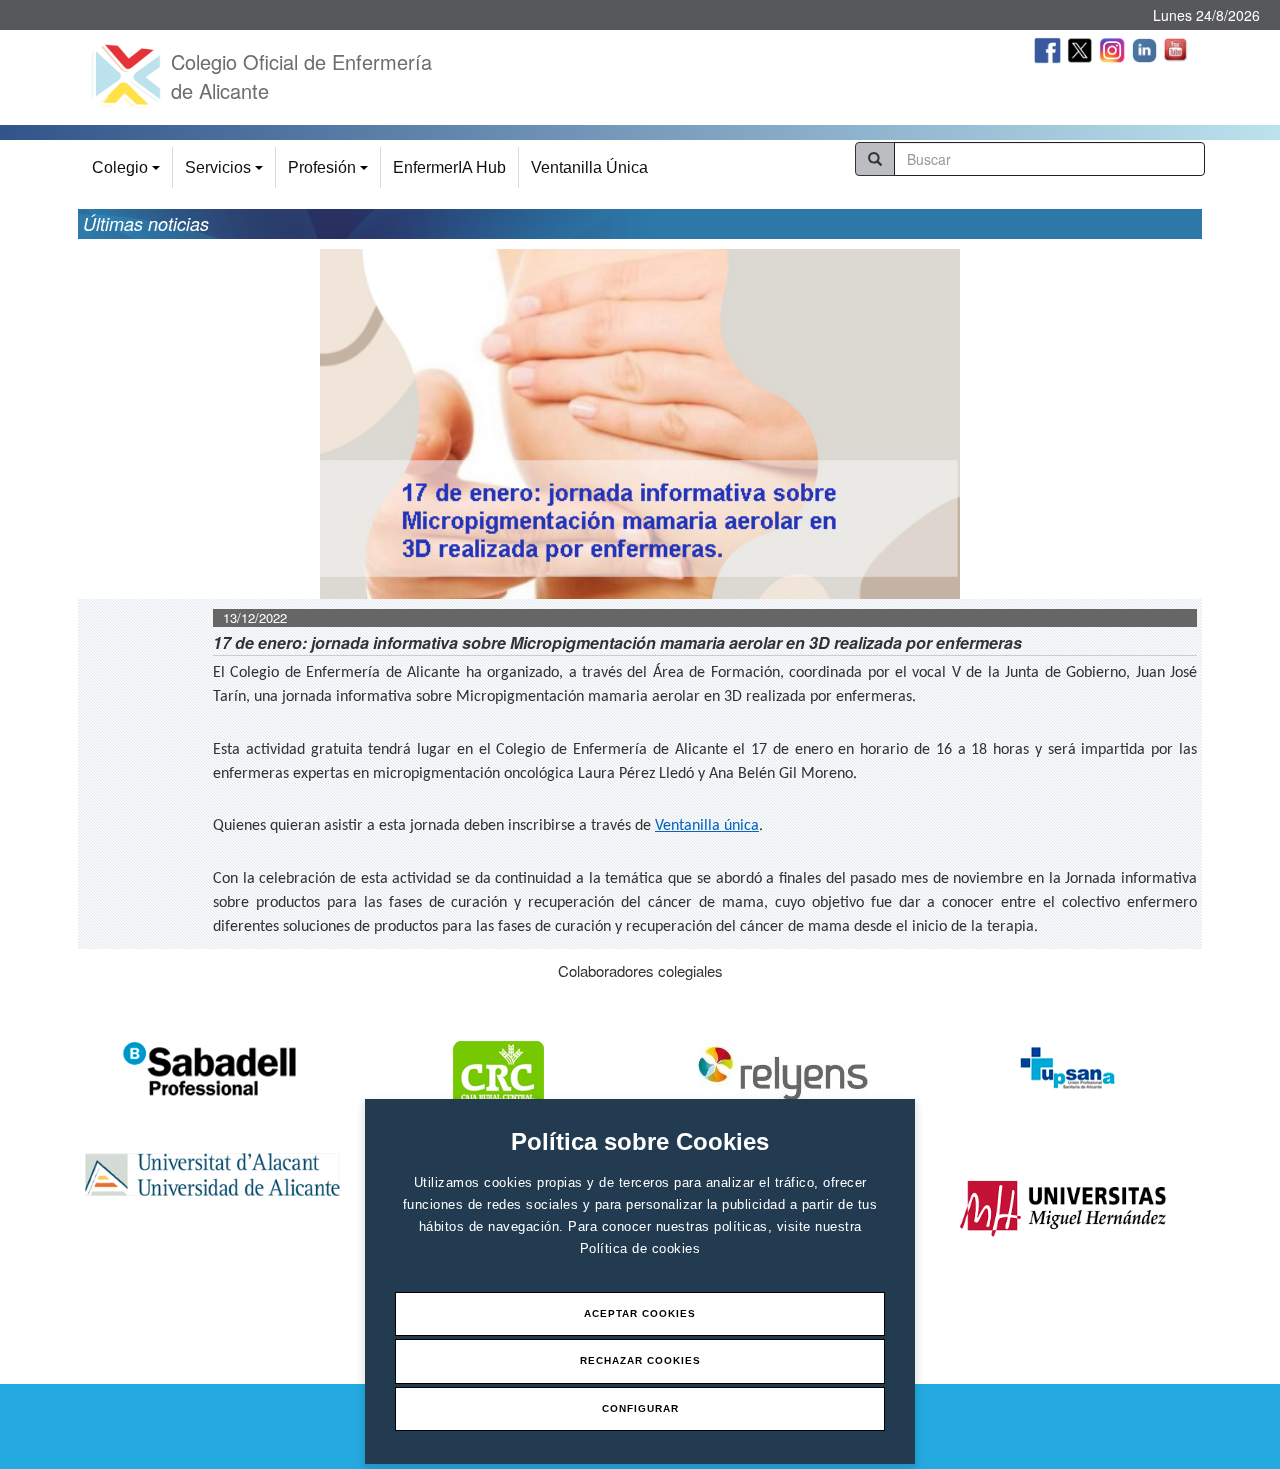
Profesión (331, 173)
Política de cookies (640, 1248)
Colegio (129, 173)
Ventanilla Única (589, 167)
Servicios (227, 173)
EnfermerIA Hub (449, 167)
